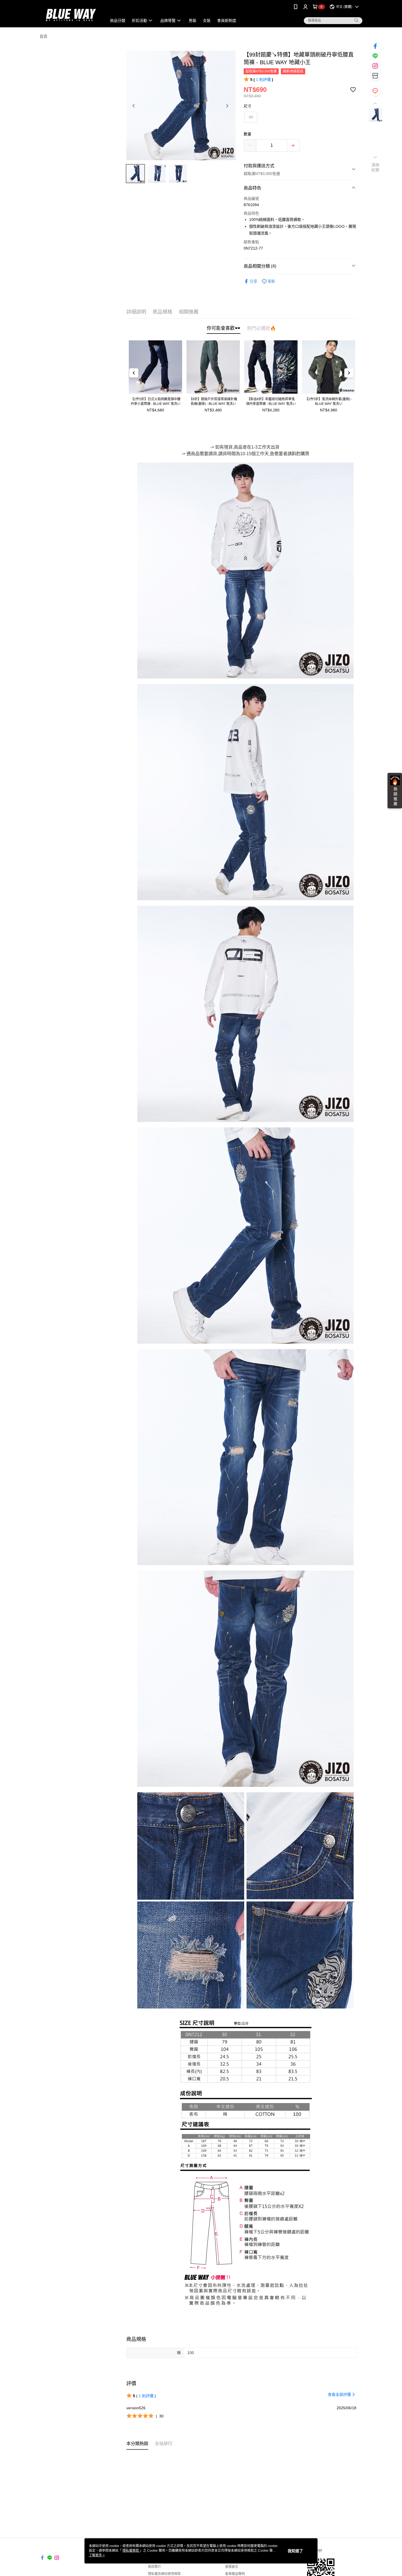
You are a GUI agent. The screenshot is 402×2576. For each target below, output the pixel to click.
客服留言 (232, 2567)
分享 (254, 281)
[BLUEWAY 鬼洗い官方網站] (70, 14)
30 (251, 117)
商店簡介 (155, 2567)
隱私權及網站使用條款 (164, 2574)
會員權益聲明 (235, 2574)
